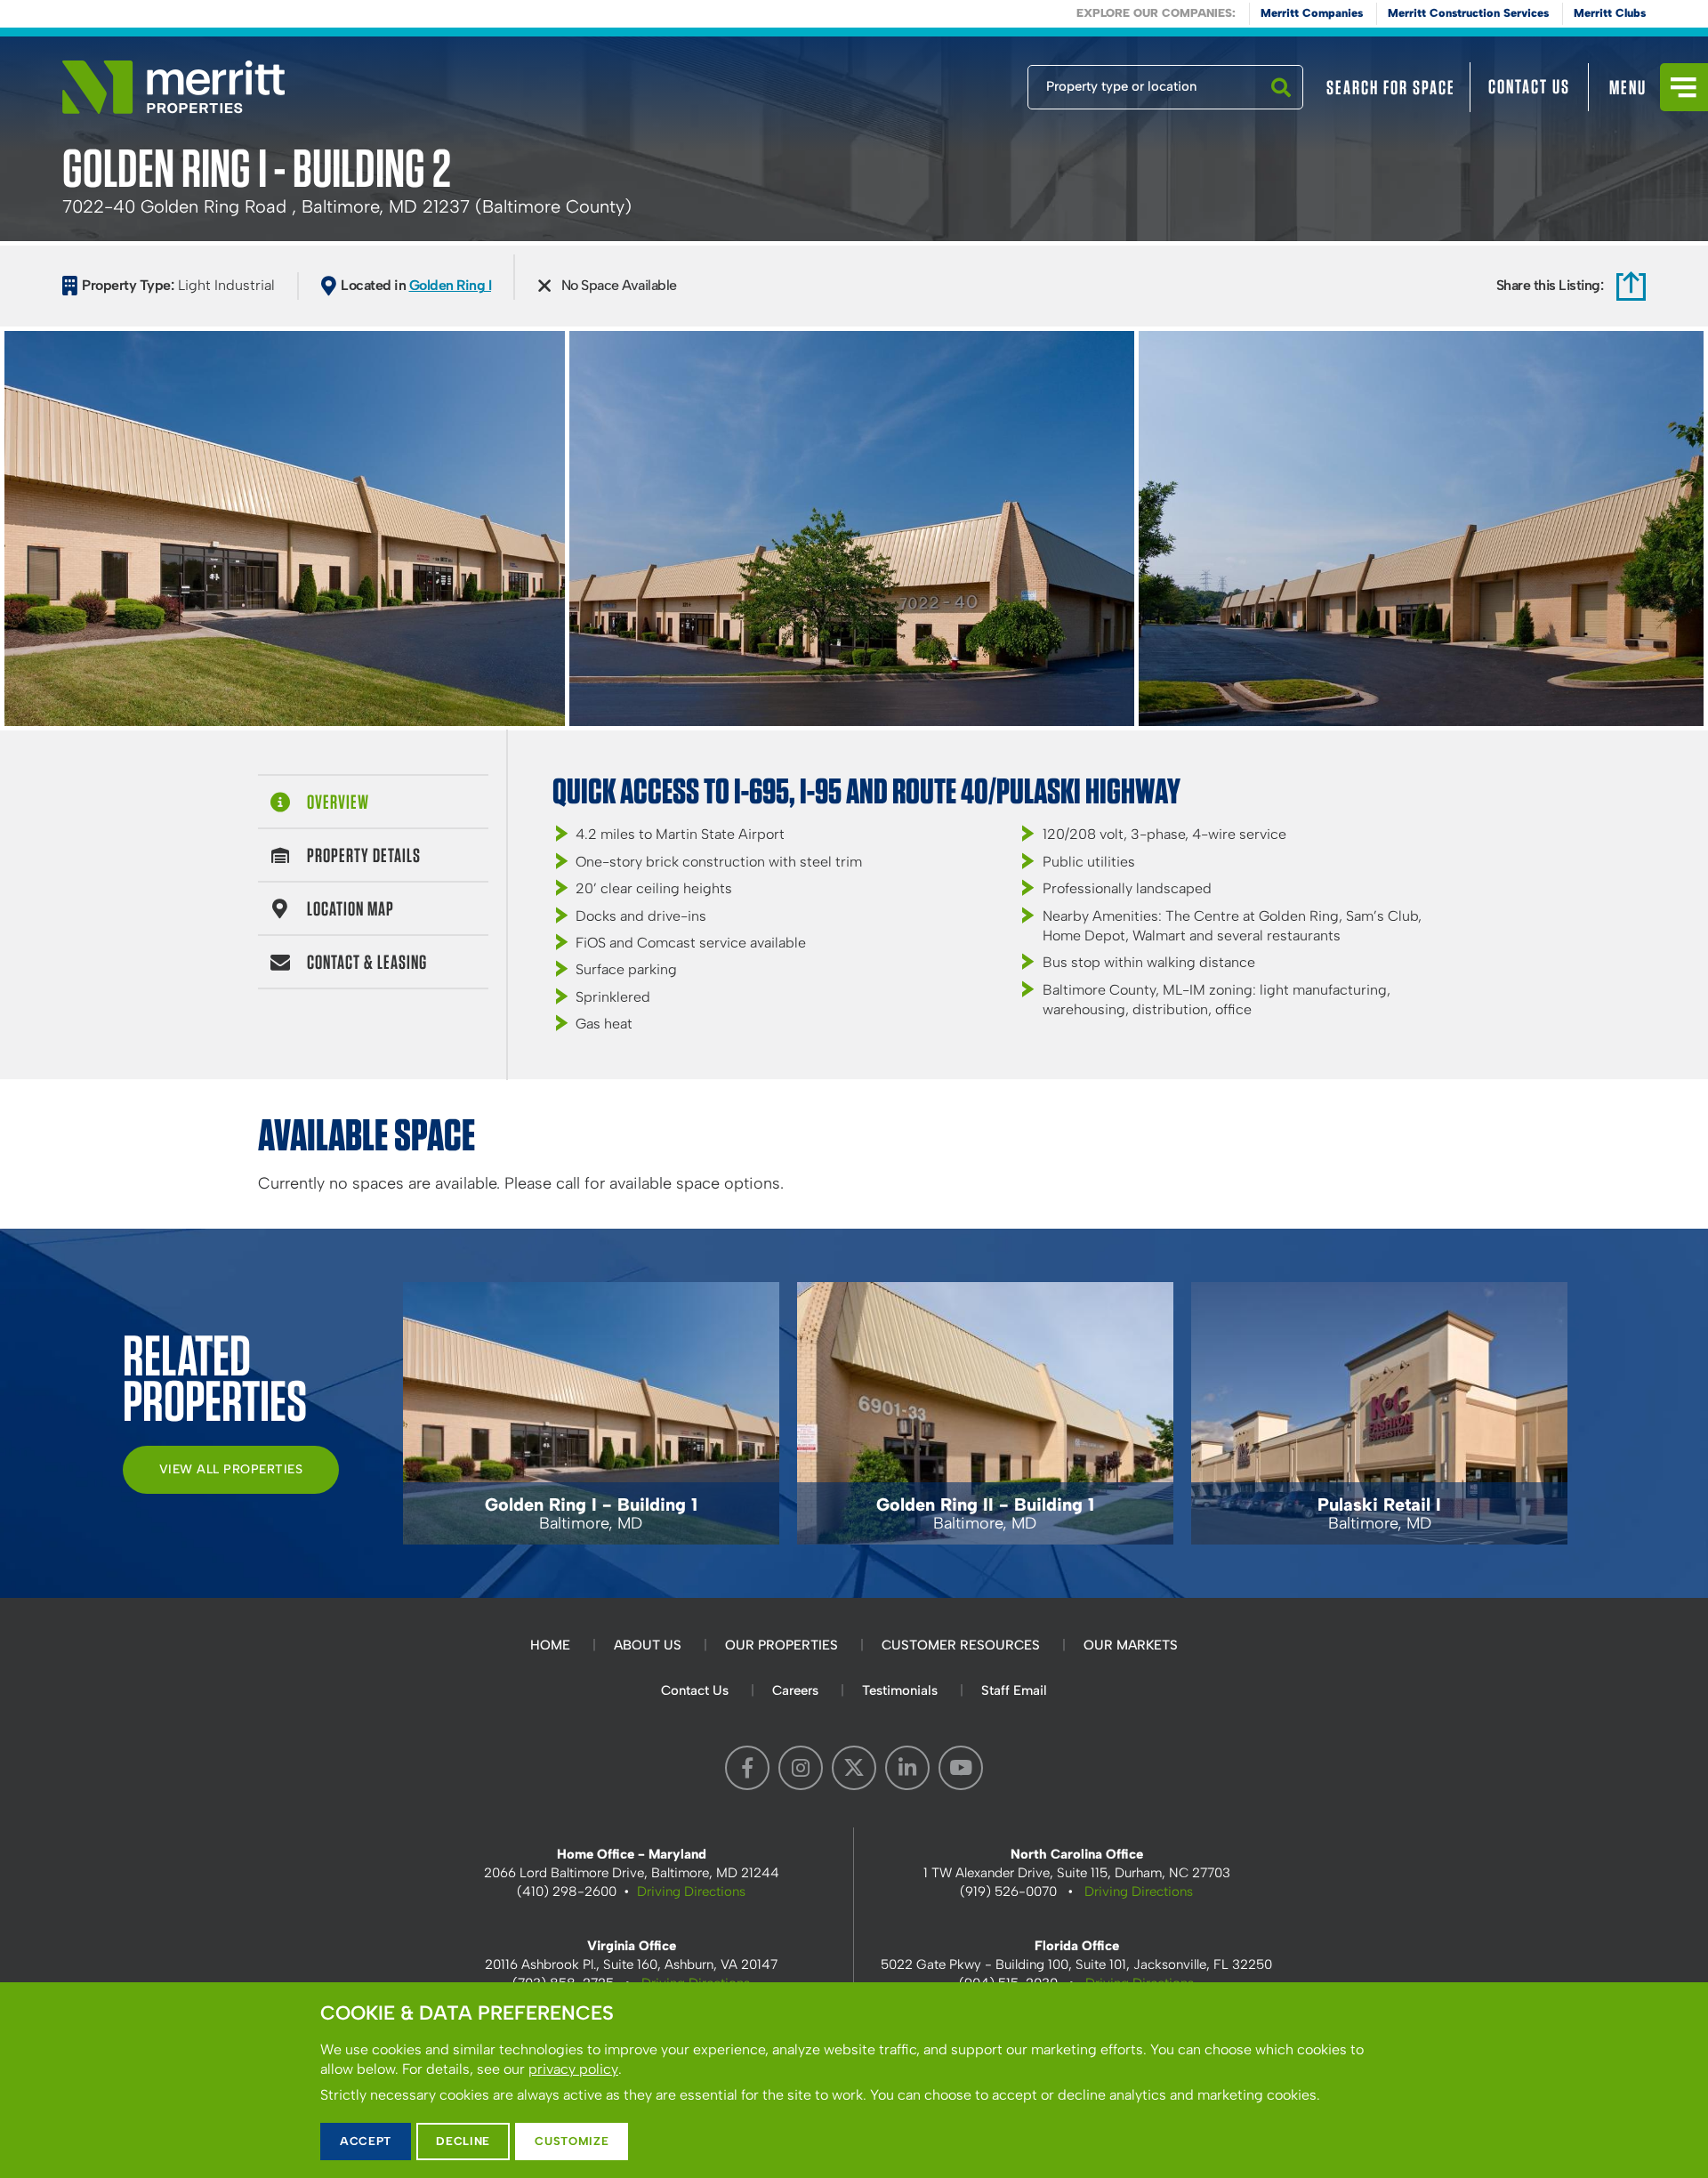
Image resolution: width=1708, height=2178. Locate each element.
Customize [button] (572, 2141)
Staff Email (1014, 1690)
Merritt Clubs (1610, 13)
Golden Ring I (451, 285)
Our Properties (781, 1645)
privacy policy (573, 2069)
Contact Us (1529, 86)
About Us (648, 1645)
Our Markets (1131, 1645)
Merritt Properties (173, 87)
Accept (366, 2141)
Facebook (747, 1768)
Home (550, 1645)
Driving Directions (691, 1892)
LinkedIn (907, 1768)
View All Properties (231, 1469)
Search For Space (1391, 87)
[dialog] (854, 2080)
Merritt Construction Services (1468, 13)
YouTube (961, 1768)
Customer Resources (961, 1645)
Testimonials (900, 1690)
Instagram (801, 1768)
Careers (795, 1690)
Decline (463, 2141)
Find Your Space (969, 83)
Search (1281, 109)
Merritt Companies (1312, 13)
